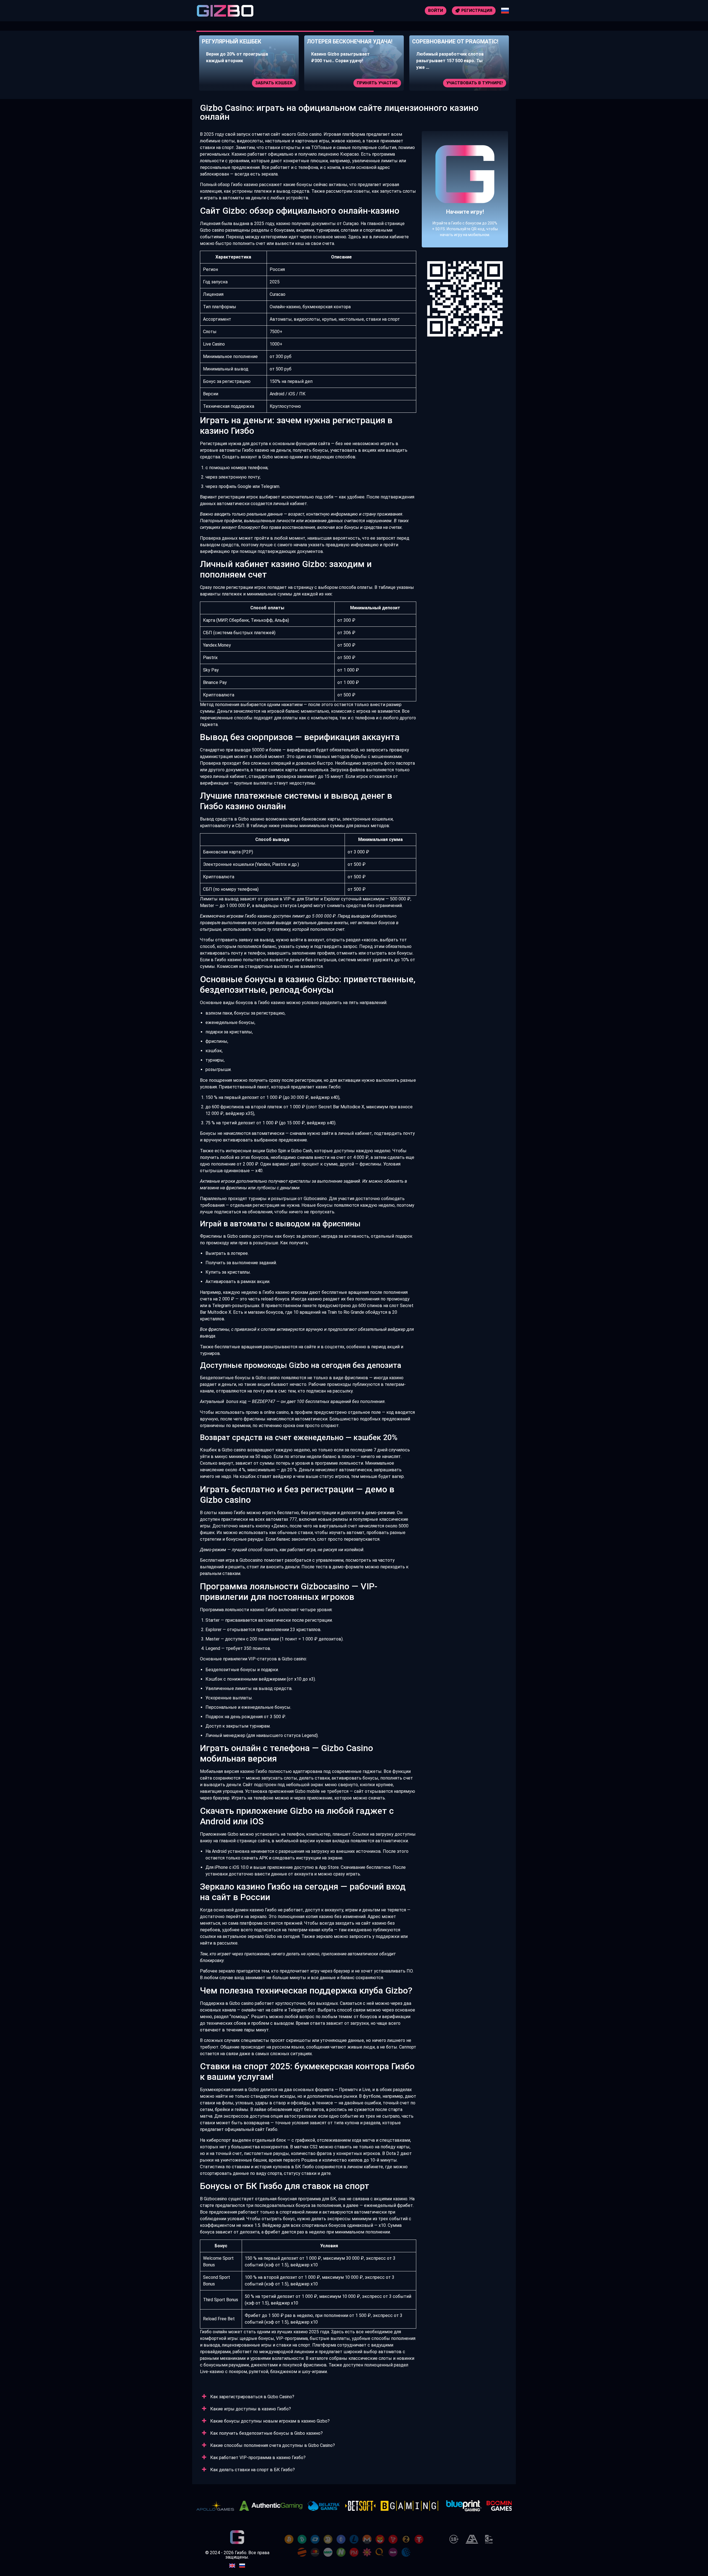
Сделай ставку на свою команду (464, 83)
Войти (436, 11)
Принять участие (272, 83)
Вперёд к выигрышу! (465, 206)
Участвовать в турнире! (369, 83)
